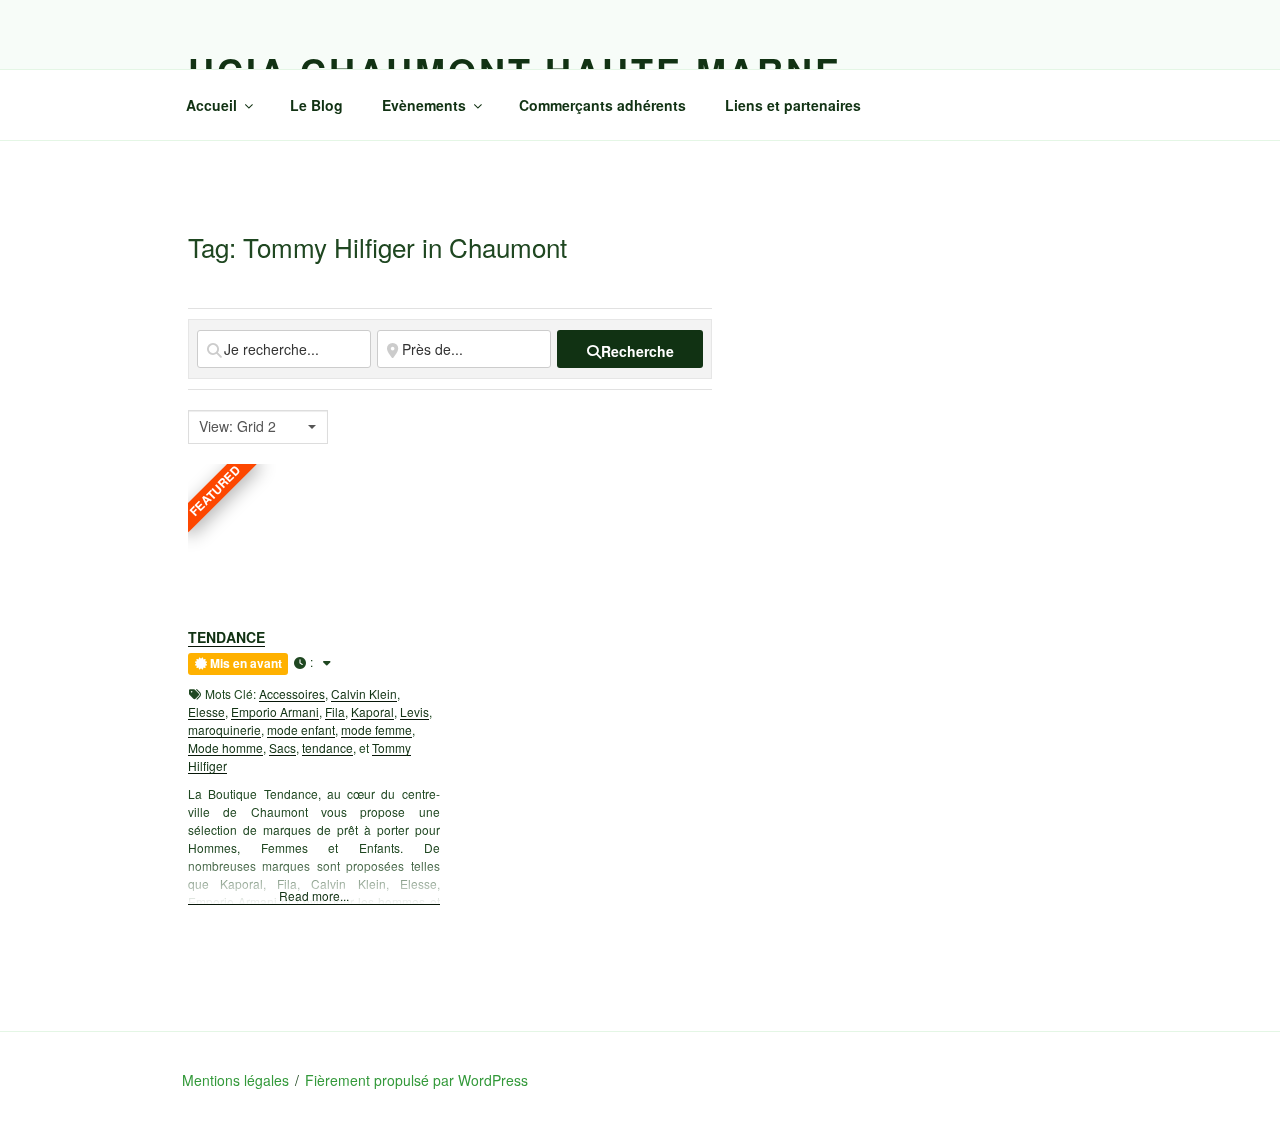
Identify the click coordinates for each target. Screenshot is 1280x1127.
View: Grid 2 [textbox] (237, 426)
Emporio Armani (275, 711)
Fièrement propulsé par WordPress (416, 1080)
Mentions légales (235, 1080)
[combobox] (258, 427)
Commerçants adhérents (602, 105)
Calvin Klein (364, 693)
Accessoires (292, 693)
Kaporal (372, 711)
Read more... (314, 895)
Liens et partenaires (793, 105)
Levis (414, 711)
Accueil (211, 105)
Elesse (206, 711)
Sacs (282, 747)
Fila (335, 711)
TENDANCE (226, 637)
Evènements (424, 105)
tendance (327, 747)
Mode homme (225, 747)
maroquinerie (224, 729)
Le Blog (316, 105)
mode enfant (301, 729)
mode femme (376, 729)
